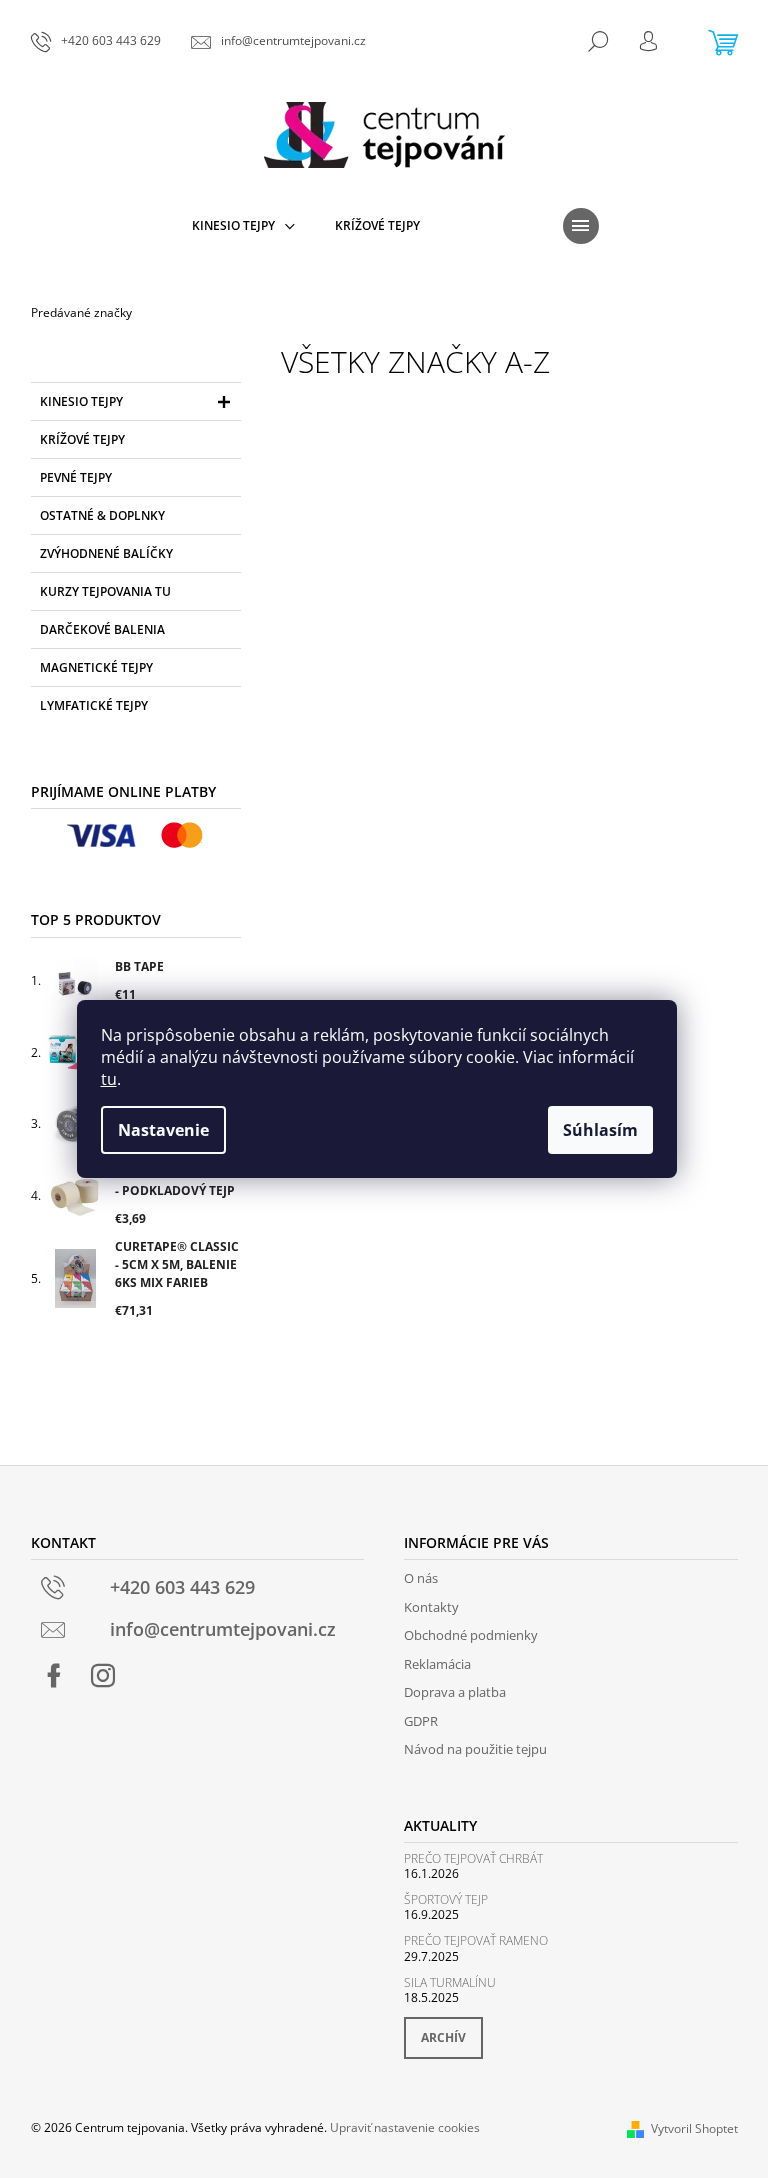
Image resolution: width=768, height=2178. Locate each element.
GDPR (421, 1721)
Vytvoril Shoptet (694, 2128)
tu (109, 1079)
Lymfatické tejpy (94, 705)
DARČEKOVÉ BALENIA (102, 629)
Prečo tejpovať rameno (476, 1940)
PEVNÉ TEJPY (76, 477)
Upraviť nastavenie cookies (405, 2127)
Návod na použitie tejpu (475, 1749)
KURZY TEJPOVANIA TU (105, 591)
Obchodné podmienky (471, 1635)
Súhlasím (600, 1130)
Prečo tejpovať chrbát (473, 1858)
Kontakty (431, 1607)
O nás (421, 1578)
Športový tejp (446, 1899)
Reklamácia (437, 1664)
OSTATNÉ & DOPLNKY (102, 515)
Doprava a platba (455, 1692)
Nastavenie (163, 1130)
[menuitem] (243, 226)
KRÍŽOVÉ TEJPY (82, 439)
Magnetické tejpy (96, 667)
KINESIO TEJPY (81, 401)
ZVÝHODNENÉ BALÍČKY (106, 553)
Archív (443, 2037)
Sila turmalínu (450, 1982)
